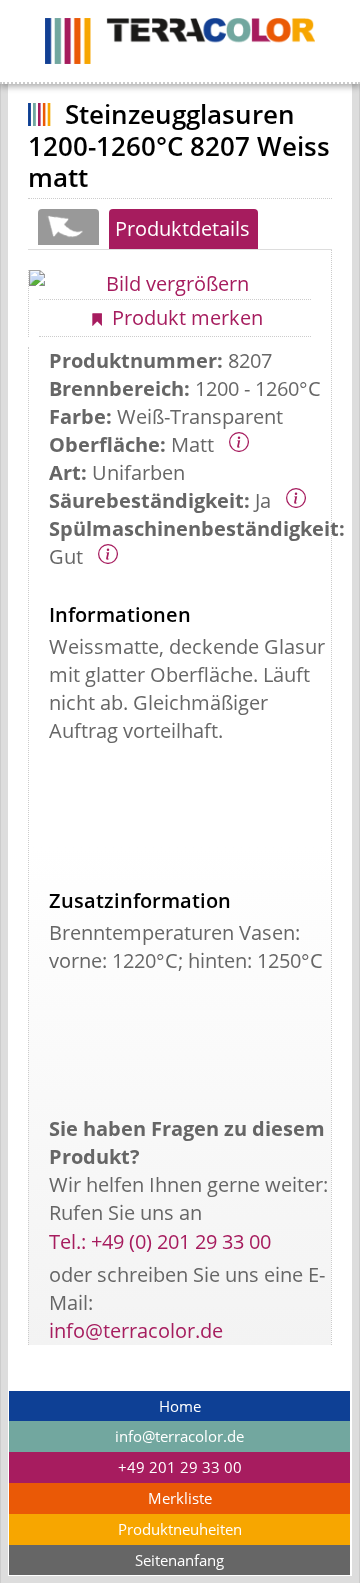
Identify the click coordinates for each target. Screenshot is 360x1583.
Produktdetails (182, 228)
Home (180, 1406)
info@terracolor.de (136, 1330)
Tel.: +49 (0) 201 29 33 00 (160, 1241)
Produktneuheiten (180, 1529)
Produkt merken (185, 317)
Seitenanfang (179, 1560)
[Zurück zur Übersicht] (67, 227)
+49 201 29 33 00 (180, 1467)
